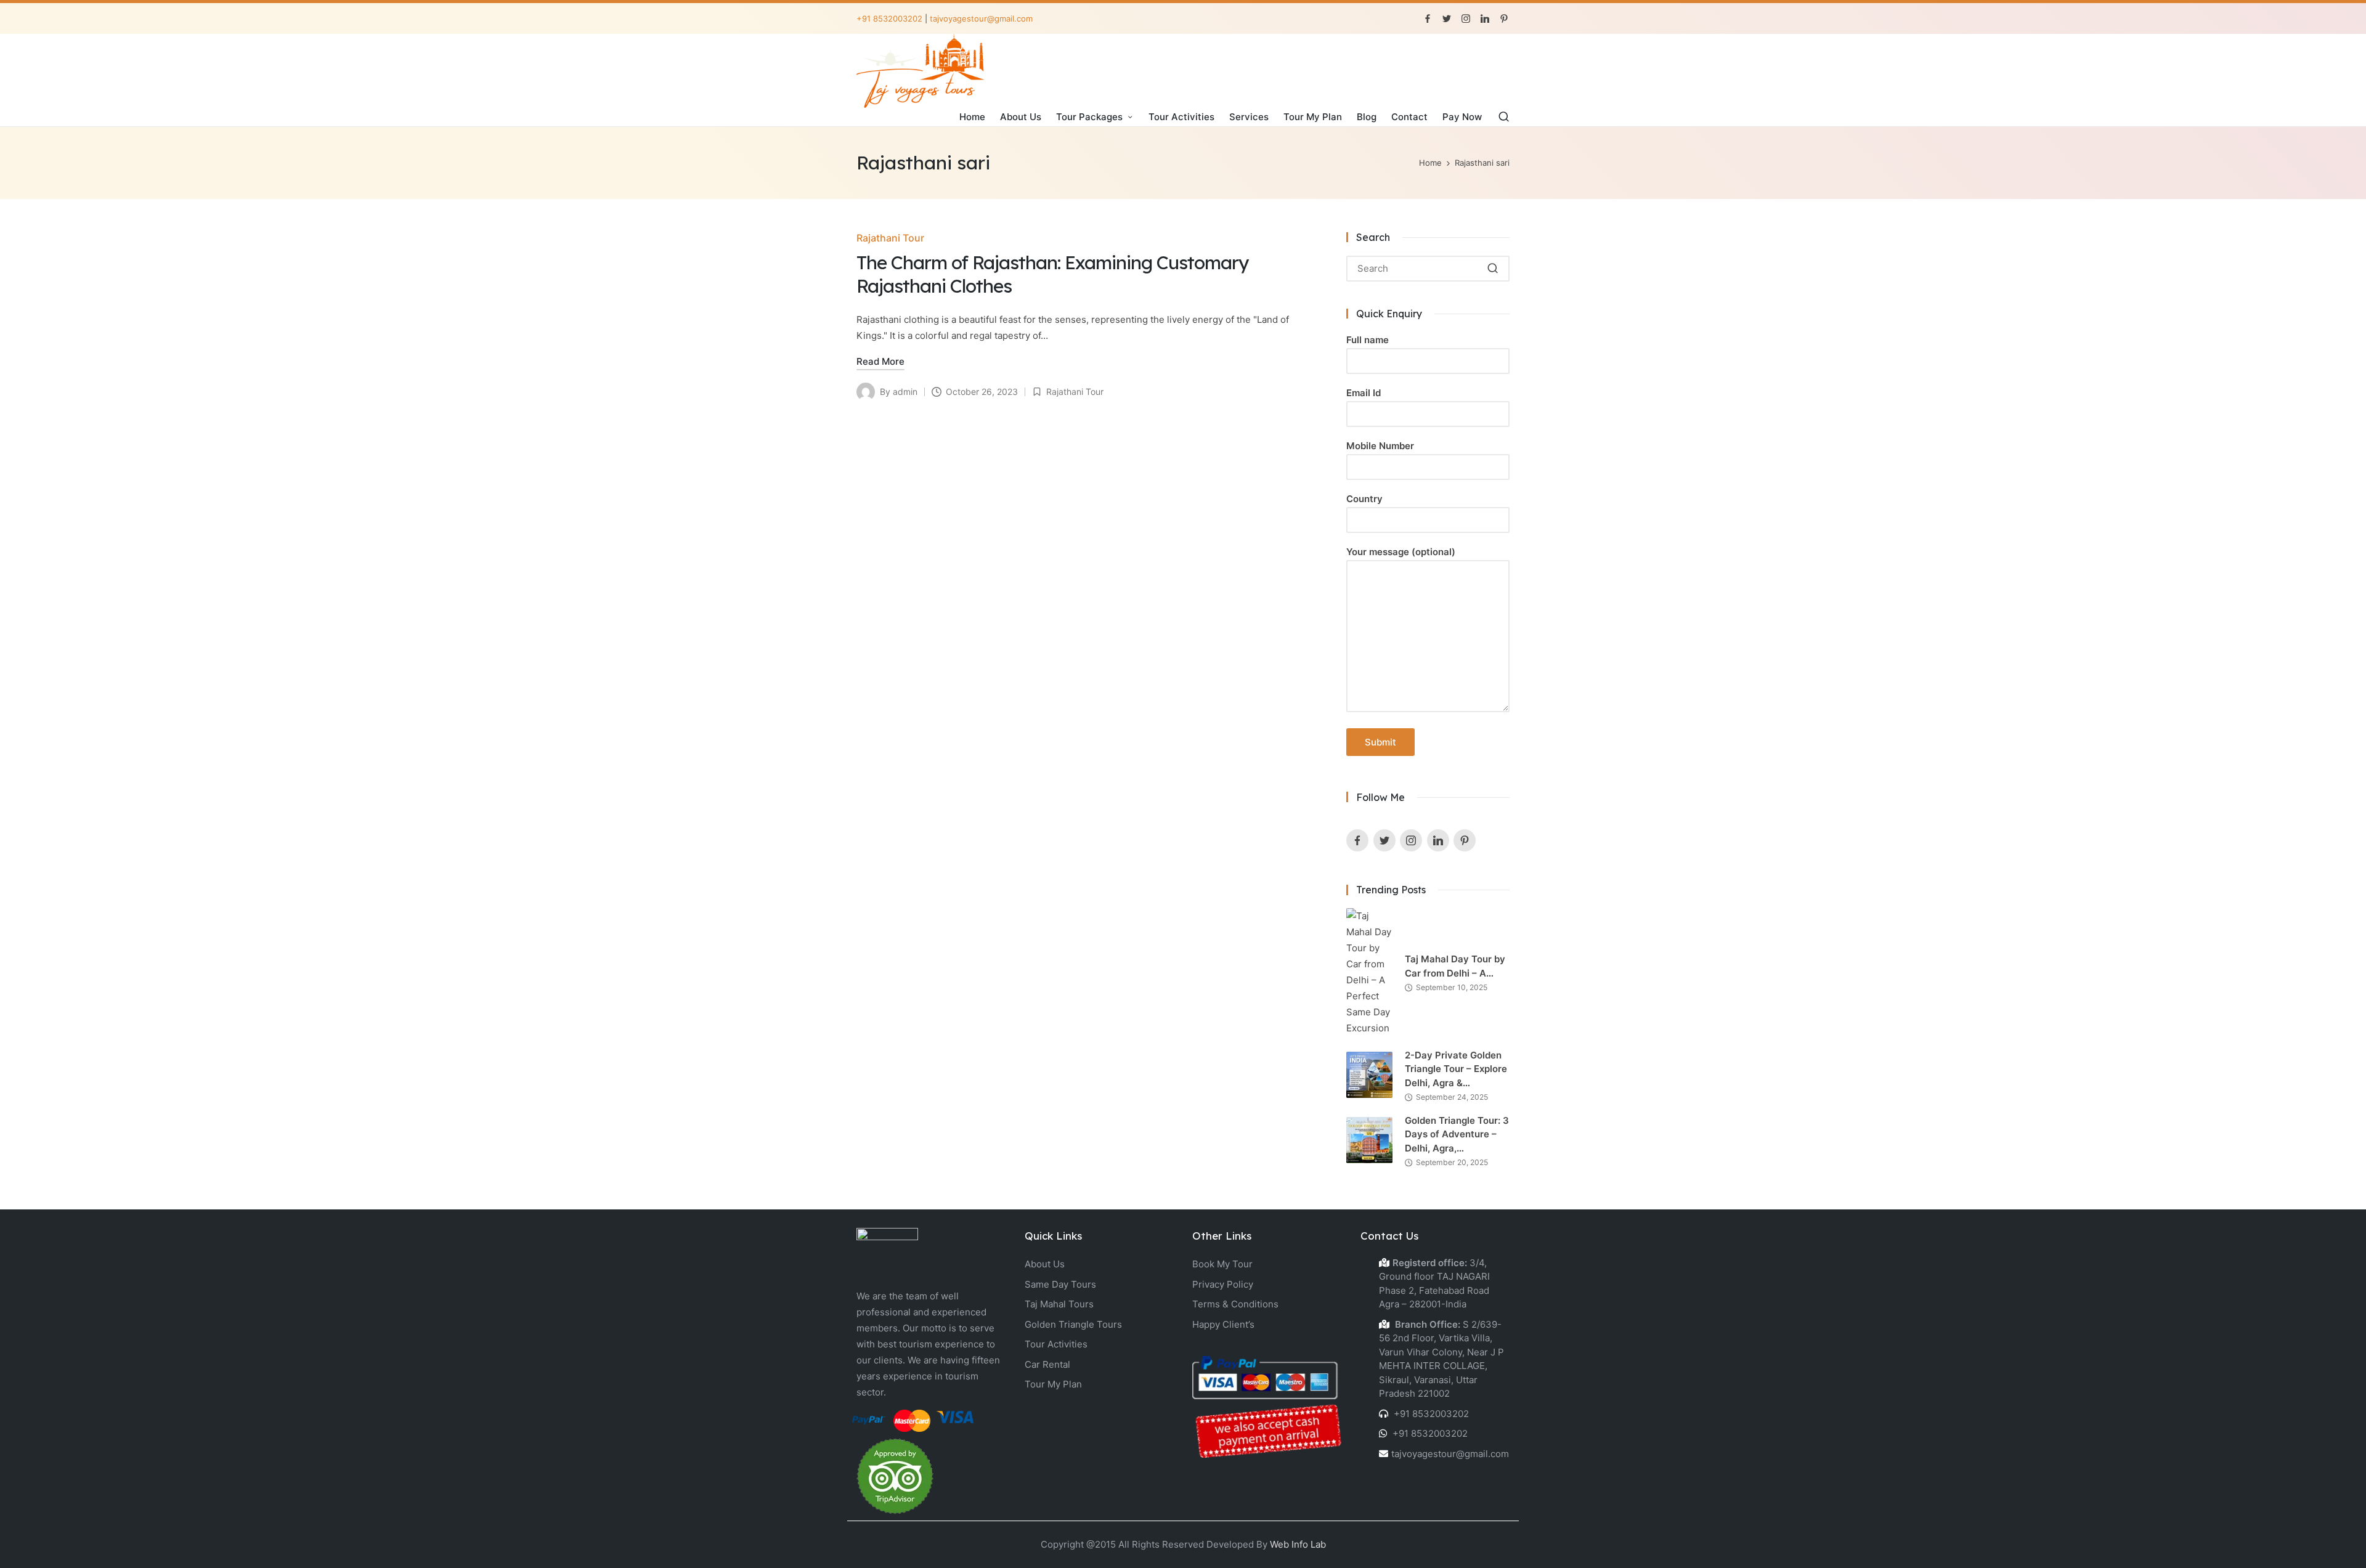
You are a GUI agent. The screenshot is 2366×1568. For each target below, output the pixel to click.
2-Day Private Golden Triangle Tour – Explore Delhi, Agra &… (1456, 1069)
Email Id (1364, 393)
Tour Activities (1056, 1344)
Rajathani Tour (890, 238)
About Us (1045, 1264)
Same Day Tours (1060, 1284)
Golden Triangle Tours (1073, 1324)
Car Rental (1047, 1364)
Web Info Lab (1298, 1544)
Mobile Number (1380, 446)
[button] (1493, 269)
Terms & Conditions (1235, 1304)
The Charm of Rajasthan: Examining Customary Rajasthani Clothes (1052, 274)
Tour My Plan (1053, 1384)
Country (1364, 499)
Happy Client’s (1223, 1324)
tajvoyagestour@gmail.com (981, 18)
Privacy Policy (1223, 1284)
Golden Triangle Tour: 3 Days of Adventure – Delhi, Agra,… (1457, 1134)
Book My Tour (1222, 1264)
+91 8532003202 (889, 18)
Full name (1368, 340)
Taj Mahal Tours (1059, 1304)
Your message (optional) (1401, 552)
